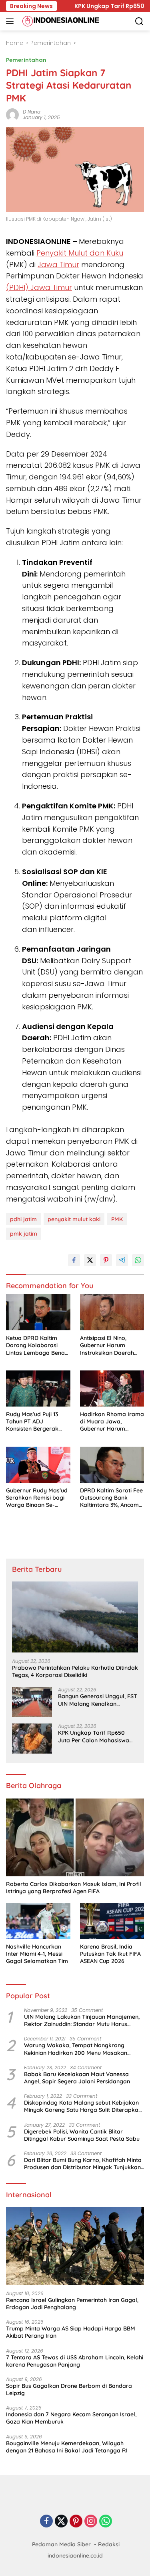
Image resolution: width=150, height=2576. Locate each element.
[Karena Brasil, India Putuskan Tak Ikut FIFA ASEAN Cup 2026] (112, 1921)
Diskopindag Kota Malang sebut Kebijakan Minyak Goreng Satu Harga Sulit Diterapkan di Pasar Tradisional (83, 2106)
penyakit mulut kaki (74, 1219)
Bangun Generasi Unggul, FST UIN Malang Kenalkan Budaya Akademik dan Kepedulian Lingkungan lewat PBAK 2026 (98, 1700)
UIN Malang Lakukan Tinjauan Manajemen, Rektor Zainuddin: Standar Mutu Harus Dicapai (82, 2020)
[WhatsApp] (106, 2522)
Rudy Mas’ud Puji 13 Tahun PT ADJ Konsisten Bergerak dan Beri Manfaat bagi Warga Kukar (36, 1422)
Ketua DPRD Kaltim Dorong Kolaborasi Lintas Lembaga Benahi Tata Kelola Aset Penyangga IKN (38, 1345)
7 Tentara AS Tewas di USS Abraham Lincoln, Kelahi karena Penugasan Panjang (75, 2361)
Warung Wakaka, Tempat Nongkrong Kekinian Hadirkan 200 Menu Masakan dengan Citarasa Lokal (76, 2049)
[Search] (139, 21)
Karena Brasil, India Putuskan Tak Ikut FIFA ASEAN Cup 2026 (110, 1954)
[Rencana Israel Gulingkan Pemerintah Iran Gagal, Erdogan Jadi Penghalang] (75, 2246)
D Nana (32, 112)
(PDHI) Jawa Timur (39, 287)
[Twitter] (61, 2522)
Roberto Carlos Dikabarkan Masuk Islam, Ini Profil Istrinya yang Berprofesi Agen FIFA (74, 1888)
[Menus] (11, 21)
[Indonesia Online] (60, 21)
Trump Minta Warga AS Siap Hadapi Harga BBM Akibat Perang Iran (71, 2332)
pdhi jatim (23, 1219)
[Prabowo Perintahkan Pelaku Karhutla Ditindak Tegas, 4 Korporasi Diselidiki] (75, 1617)
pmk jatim (24, 1234)
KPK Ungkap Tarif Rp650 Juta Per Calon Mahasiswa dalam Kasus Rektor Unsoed (97, 1736)
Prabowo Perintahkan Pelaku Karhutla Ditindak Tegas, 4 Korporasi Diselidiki (75, 1671)
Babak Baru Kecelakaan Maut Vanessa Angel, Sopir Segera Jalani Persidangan (77, 2078)
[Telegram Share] (122, 1260)
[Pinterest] (76, 2522)
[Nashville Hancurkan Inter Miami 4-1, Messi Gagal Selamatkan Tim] (38, 1921)
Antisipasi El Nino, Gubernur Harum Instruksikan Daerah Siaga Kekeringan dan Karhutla (110, 1345)
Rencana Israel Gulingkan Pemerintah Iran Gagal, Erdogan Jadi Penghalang (72, 2304)
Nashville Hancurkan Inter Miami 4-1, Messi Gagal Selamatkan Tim (37, 1954)
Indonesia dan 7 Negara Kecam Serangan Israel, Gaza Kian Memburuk (71, 2418)
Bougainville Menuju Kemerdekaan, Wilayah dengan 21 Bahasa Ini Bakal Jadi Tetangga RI (67, 2447)
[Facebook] (46, 2522)
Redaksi (109, 2544)
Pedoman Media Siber (61, 2544)
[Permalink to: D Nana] (12, 114)
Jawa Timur (58, 265)
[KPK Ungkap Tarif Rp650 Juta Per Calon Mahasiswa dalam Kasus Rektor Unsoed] (32, 1739)
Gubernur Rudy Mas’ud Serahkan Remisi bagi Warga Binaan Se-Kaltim (37, 1498)
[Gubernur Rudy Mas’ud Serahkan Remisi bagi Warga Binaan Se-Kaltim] (38, 1465)
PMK (117, 1219)
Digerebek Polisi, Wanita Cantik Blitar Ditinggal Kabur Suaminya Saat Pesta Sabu (82, 2135)
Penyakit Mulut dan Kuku (80, 253)
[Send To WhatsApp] (138, 1260)
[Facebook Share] (74, 1260)
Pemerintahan (26, 60)
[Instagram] (91, 2522)
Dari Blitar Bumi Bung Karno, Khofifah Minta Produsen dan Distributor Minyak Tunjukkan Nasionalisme (83, 2164)
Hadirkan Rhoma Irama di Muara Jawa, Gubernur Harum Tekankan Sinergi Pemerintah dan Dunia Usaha (112, 1422)
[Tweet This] (90, 1260)
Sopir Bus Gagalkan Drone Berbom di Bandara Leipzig (69, 2389)
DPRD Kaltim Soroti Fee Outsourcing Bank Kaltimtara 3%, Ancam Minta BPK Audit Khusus (111, 1498)
